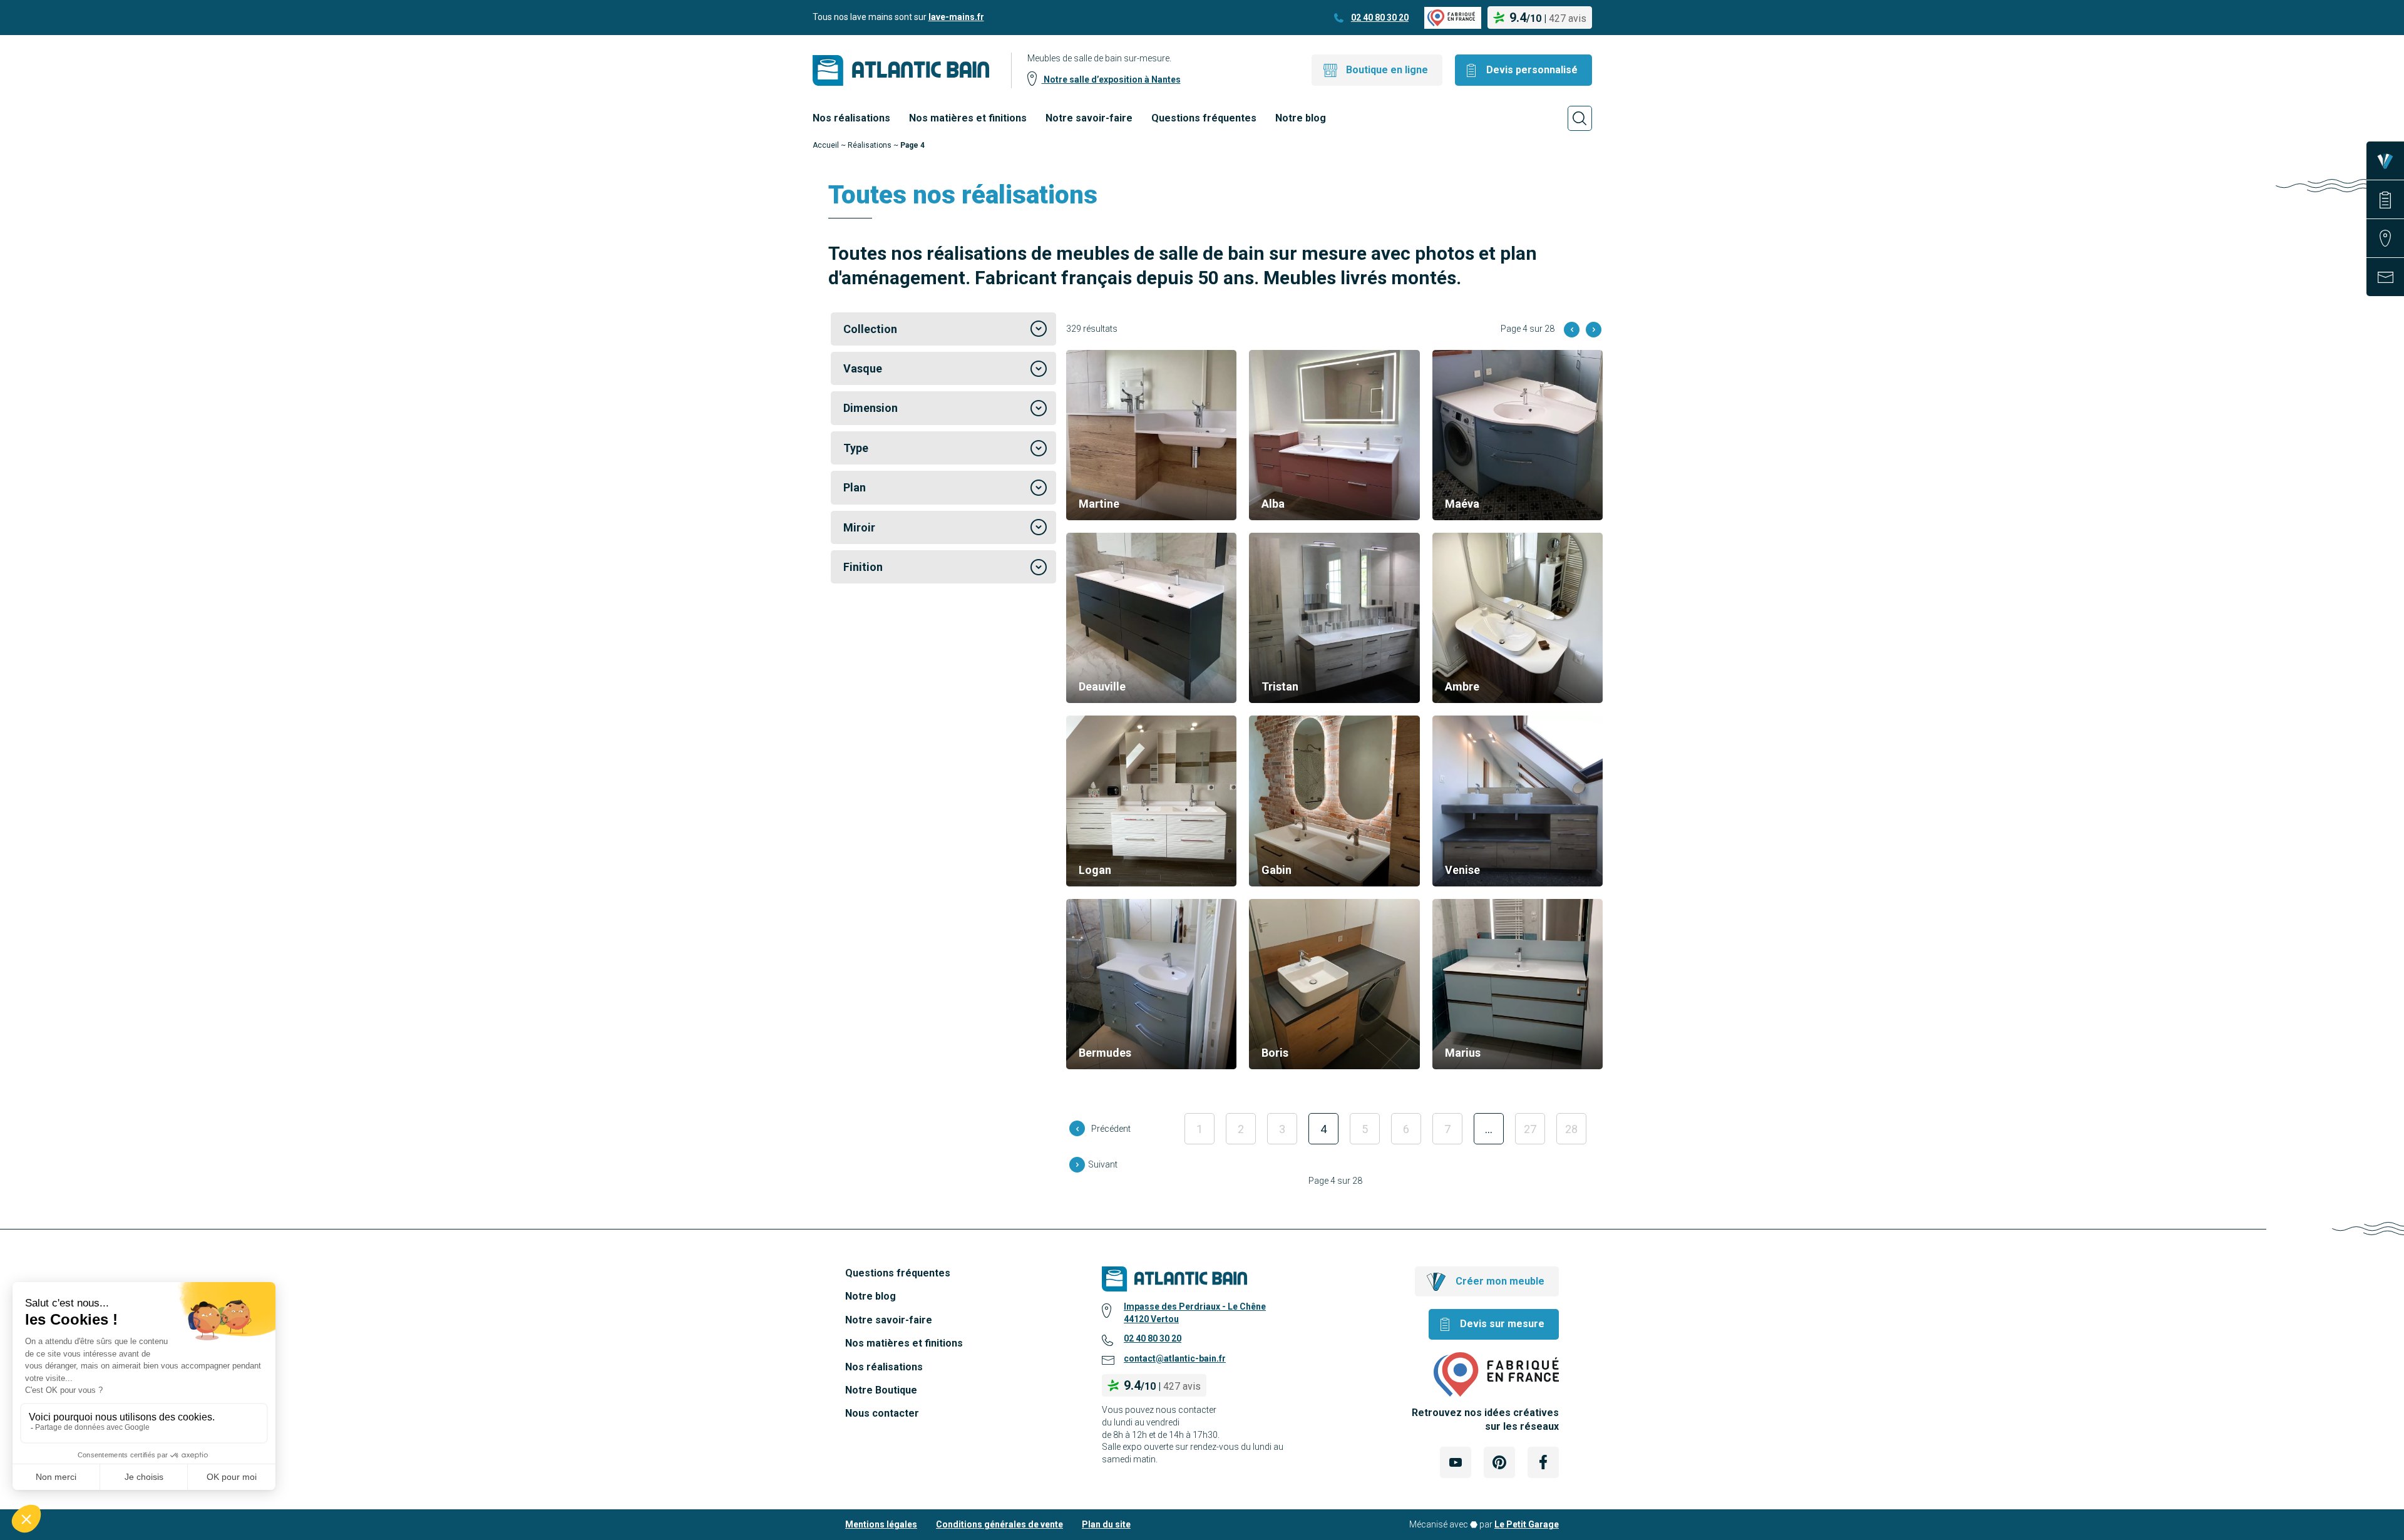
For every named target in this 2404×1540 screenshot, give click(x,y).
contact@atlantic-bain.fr (1175, 1358)
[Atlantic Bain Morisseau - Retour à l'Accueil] (901, 70)
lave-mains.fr (956, 17)
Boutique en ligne (1387, 70)
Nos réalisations (851, 118)
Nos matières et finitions (968, 118)
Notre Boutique (881, 1390)
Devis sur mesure (1502, 1324)
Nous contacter (882, 1413)
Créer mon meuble (1500, 1281)
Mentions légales (881, 1524)
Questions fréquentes (1204, 118)
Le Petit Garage (1527, 1524)
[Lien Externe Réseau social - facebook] (1543, 1462)
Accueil (826, 145)
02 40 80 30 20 (1380, 18)
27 (1530, 1129)
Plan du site (1106, 1524)
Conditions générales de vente (999, 1524)
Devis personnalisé (1532, 70)
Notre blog (1301, 118)
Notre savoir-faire (1089, 118)
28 (1571, 1129)
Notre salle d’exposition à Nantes (1111, 80)
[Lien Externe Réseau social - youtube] (1456, 1462)
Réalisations (870, 145)
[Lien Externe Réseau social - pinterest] (1499, 1462)
